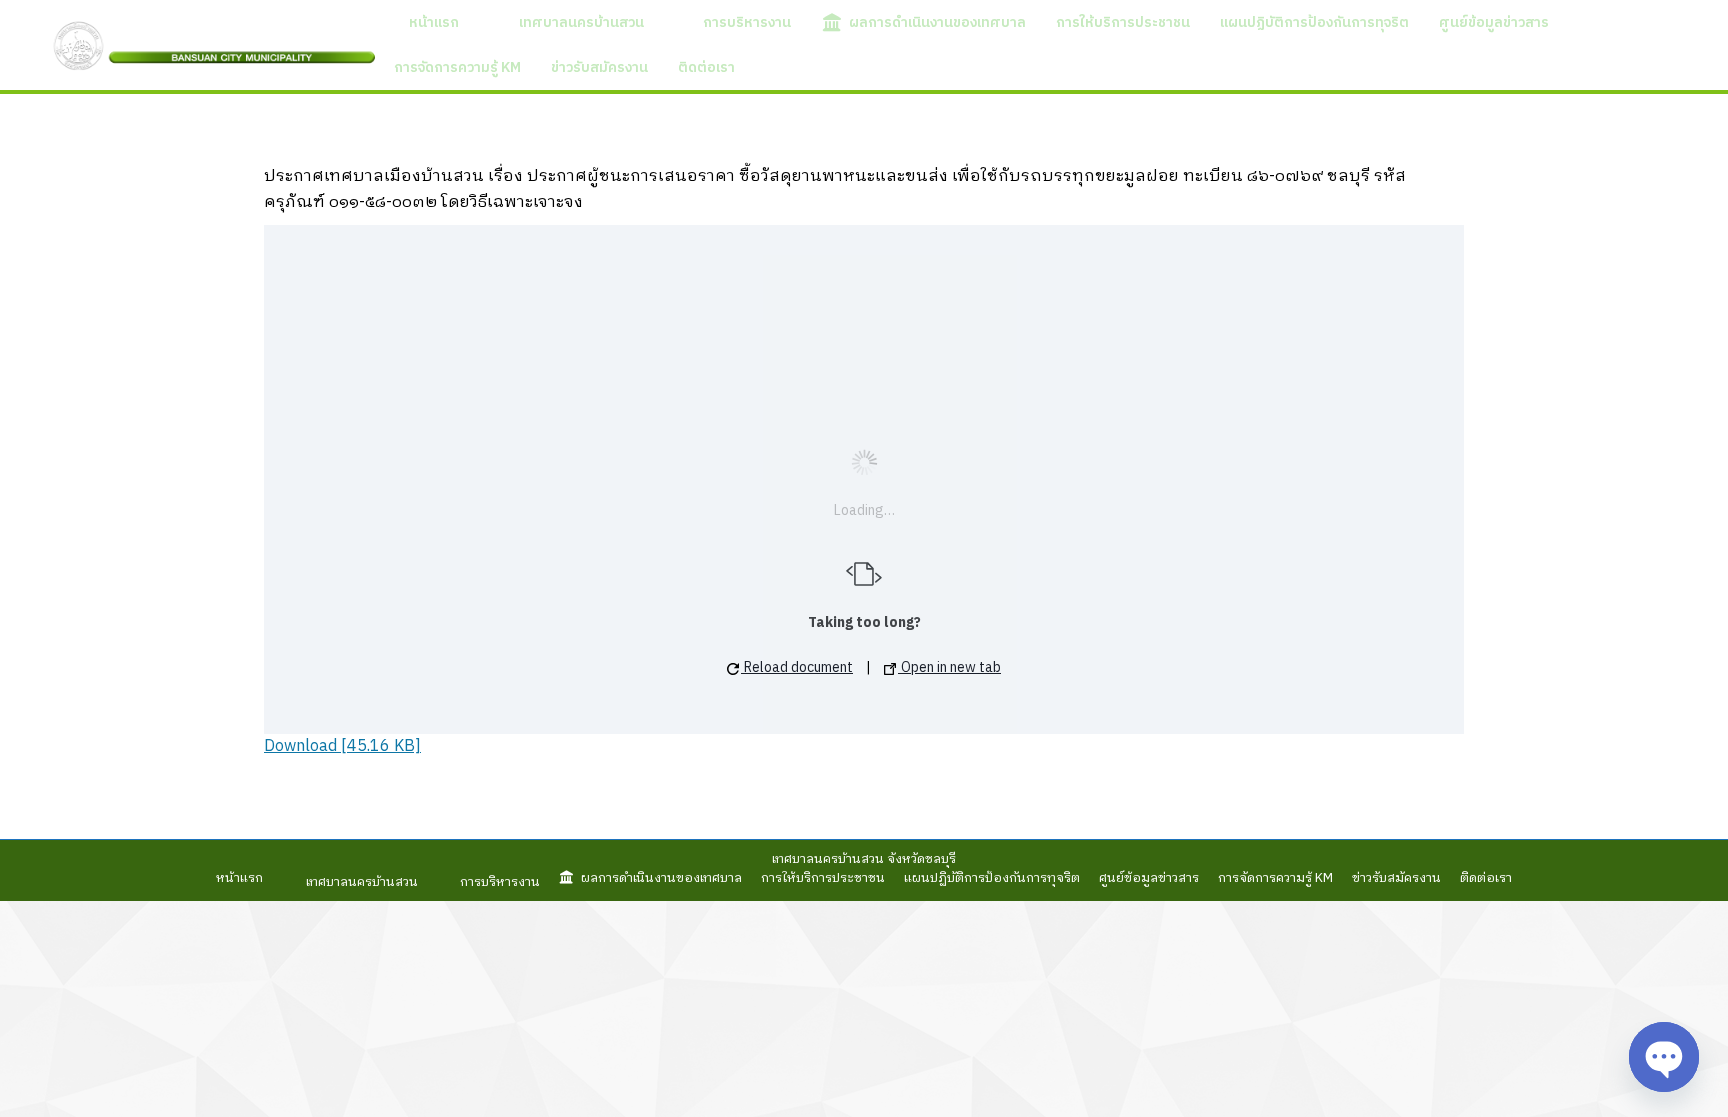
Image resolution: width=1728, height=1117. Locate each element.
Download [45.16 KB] (342, 746)
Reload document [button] (797, 667)
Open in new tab (949, 667)
